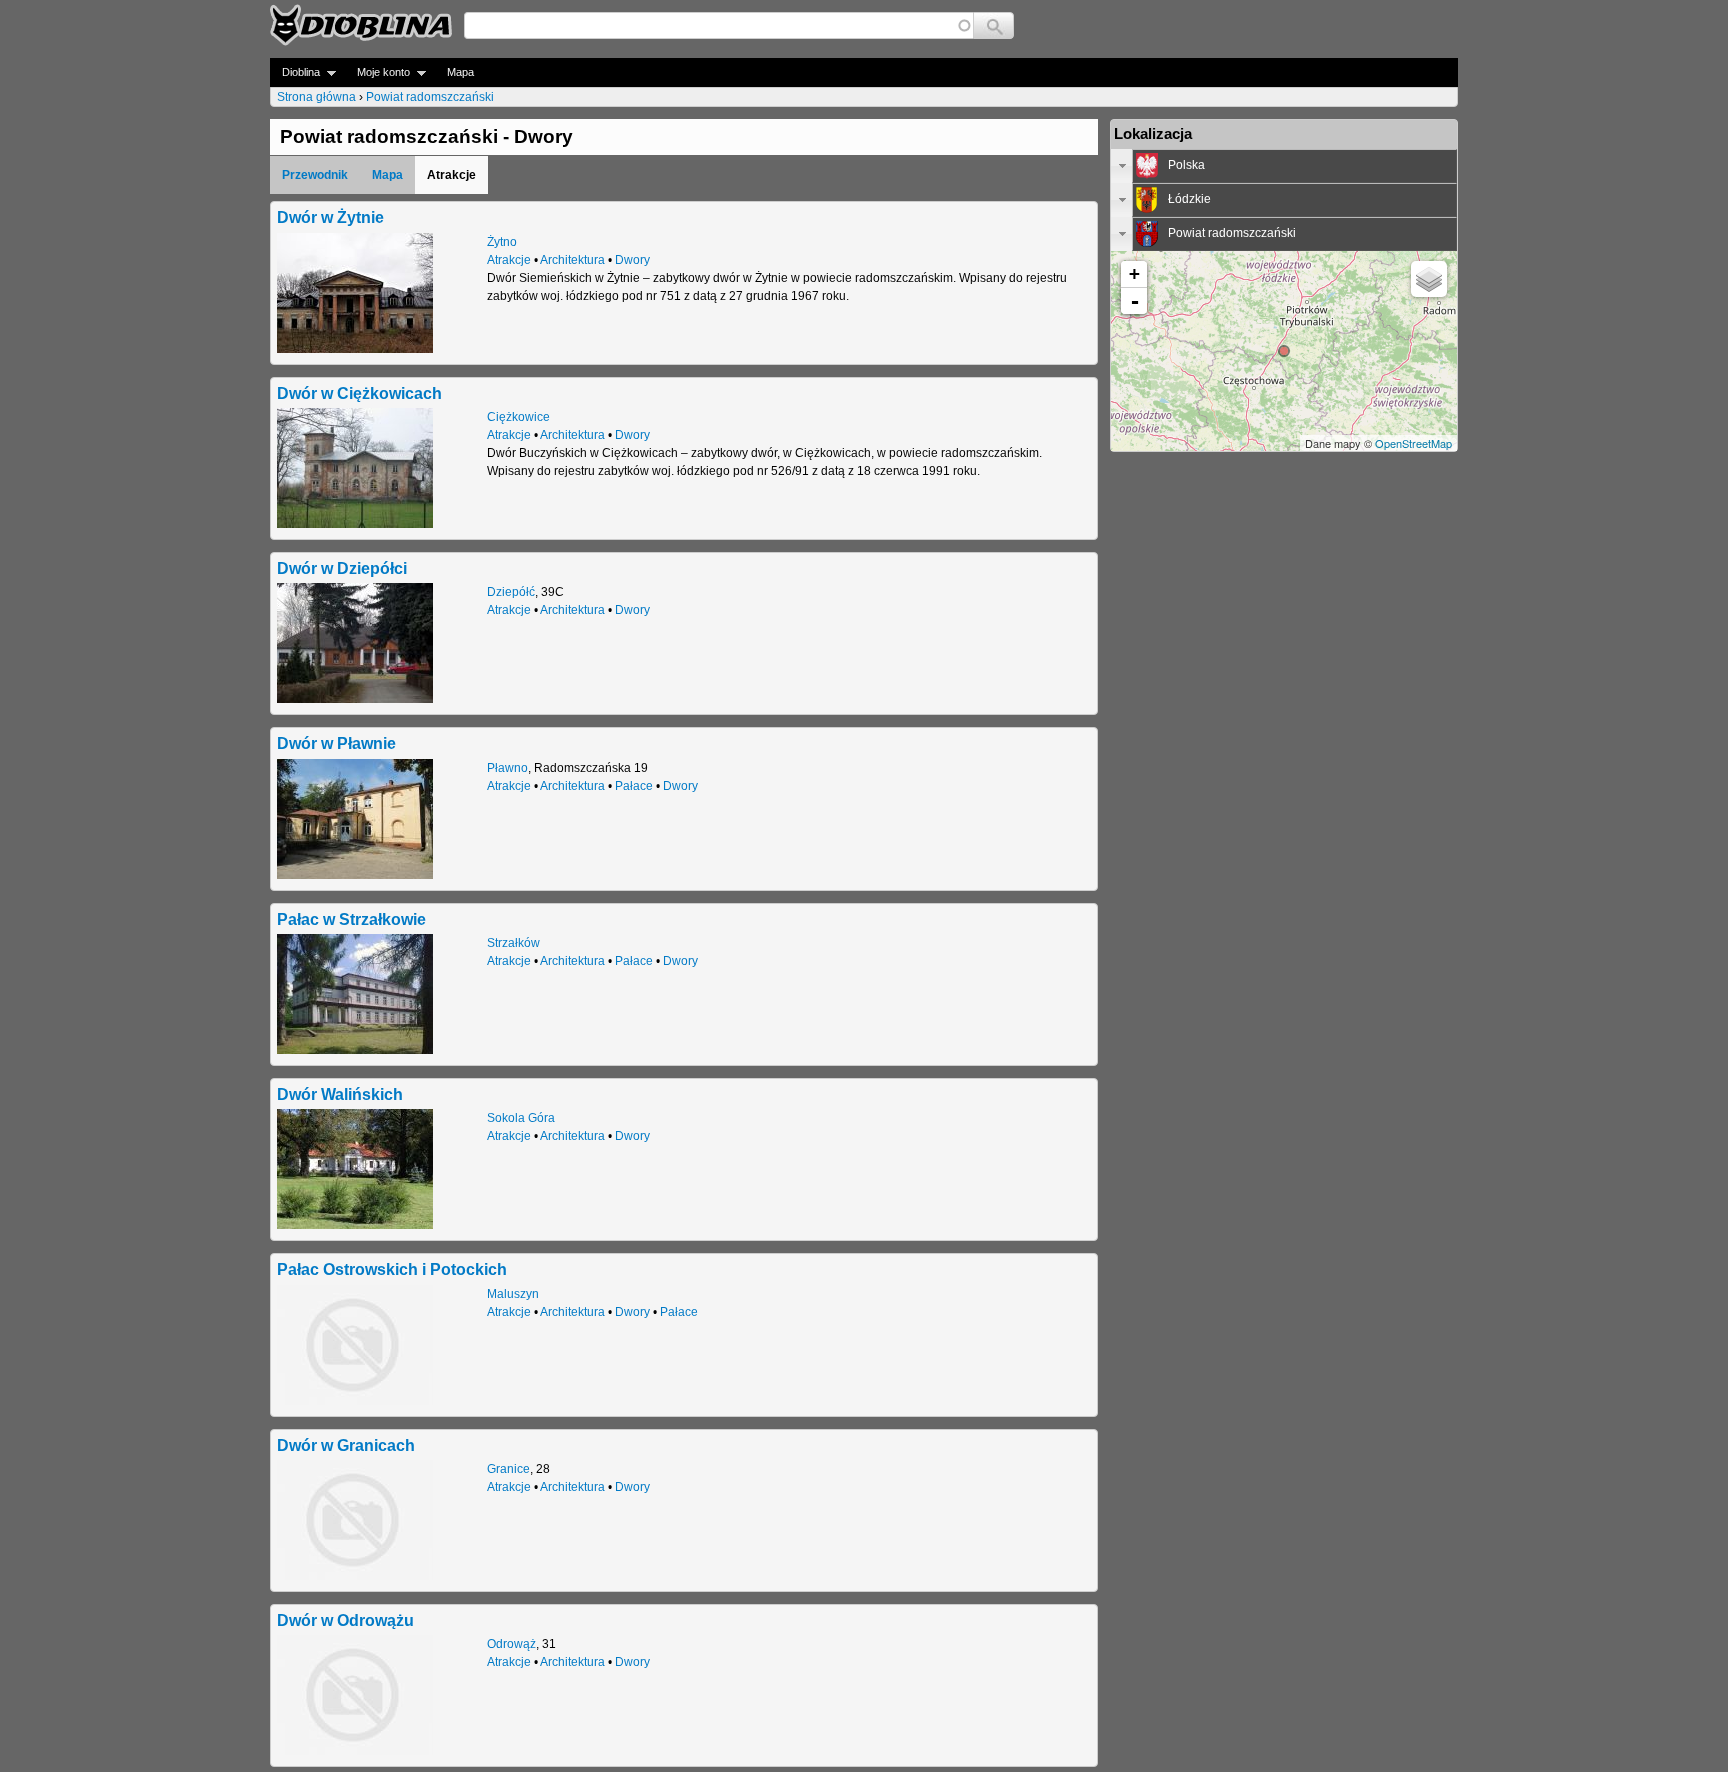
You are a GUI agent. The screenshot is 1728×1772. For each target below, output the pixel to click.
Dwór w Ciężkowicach (359, 393)
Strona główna (316, 97)
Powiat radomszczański (430, 97)
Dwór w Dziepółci (342, 568)
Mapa (460, 72)
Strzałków (513, 943)
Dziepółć (511, 592)
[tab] (1284, 166)
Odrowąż (511, 1644)
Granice (508, 1469)
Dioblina (295, 72)
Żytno (502, 242)
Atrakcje (509, 260)
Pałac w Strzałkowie (351, 919)
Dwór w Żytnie (330, 217)
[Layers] (1429, 279)
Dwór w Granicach (346, 1445)
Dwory (632, 260)
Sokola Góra (521, 1118)
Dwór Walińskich (340, 1094)
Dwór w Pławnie (336, 743)
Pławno (507, 768)
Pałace (634, 786)
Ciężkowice (518, 417)
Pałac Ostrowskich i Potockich (392, 1269)
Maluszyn (513, 1294)
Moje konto (377, 72)
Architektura (572, 260)
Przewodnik (315, 175)
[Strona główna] (361, 25)
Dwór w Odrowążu (345, 1620)
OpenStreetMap (1413, 443)
